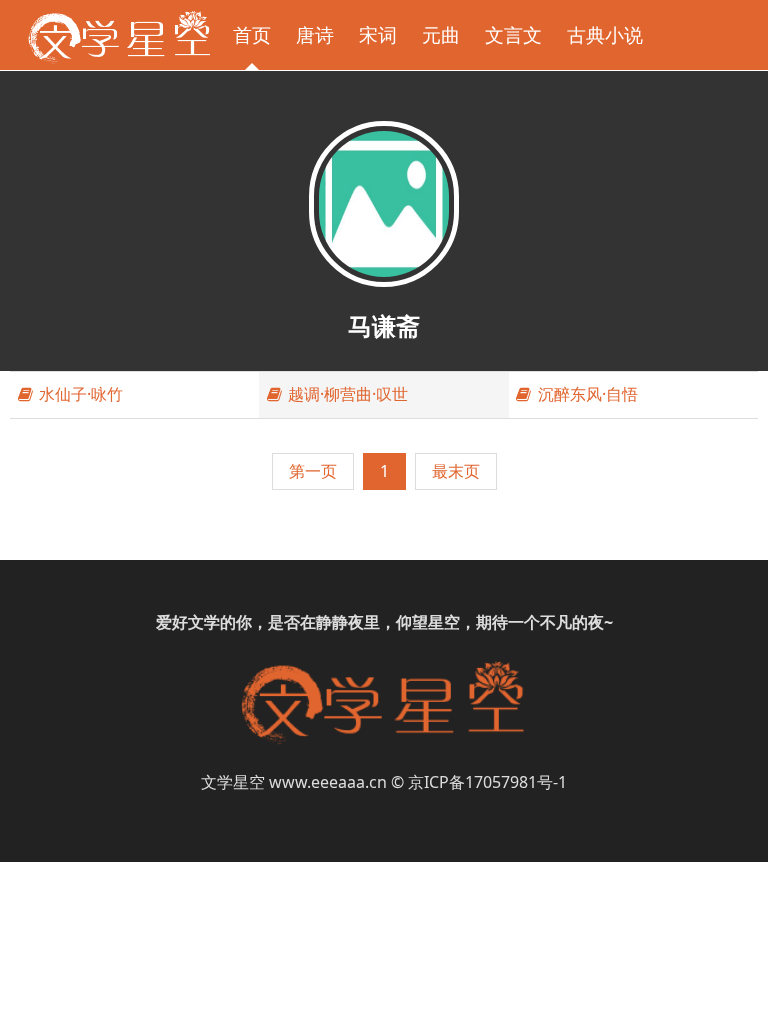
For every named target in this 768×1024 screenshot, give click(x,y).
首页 (252, 34)
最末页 (456, 471)
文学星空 (233, 782)
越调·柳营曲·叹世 (346, 394)
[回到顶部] (742, 998)
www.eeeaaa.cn (328, 782)
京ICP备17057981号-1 (487, 782)
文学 (204, 622)
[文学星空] (119, 35)
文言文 (513, 34)
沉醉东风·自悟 (586, 394)
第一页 (313, 471)
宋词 (378, 34)
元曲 (441, 34)
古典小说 (605, 34)
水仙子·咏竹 (79, 394)
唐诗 (315, 34)
